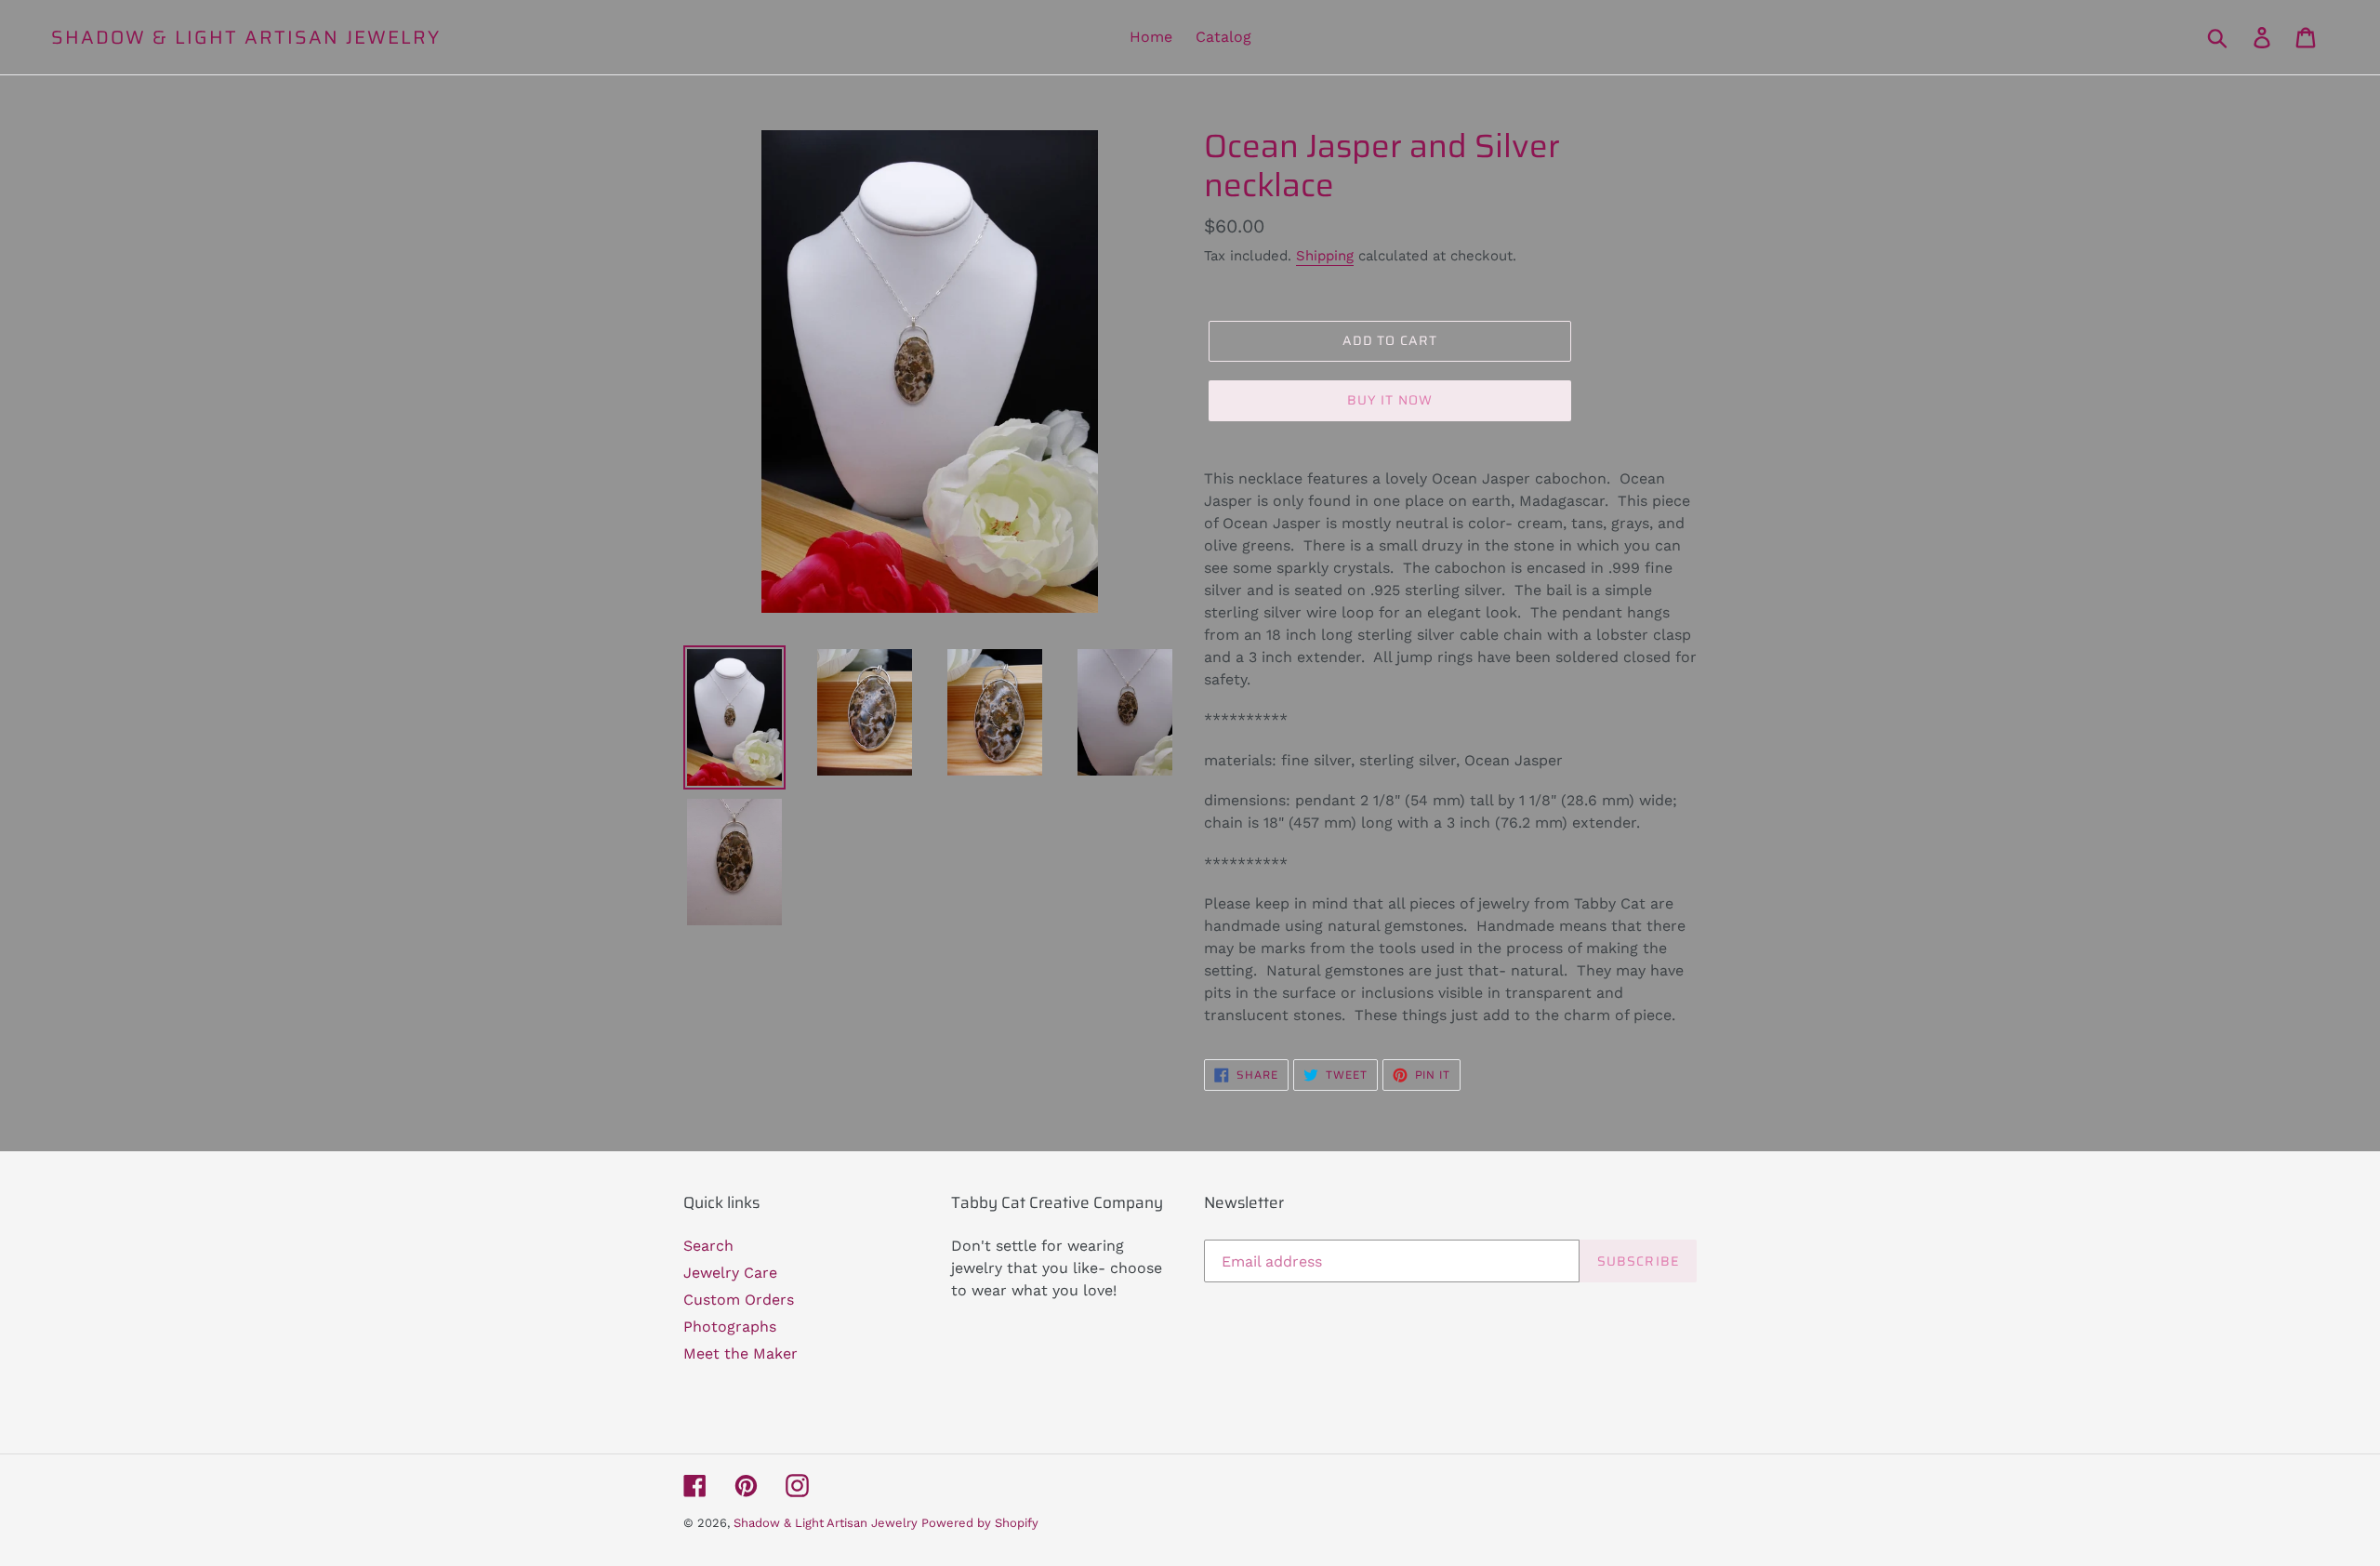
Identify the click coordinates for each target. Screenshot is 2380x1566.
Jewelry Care (730, 1273)
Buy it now (1390, 400)
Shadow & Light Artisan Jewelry (246, 37)
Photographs (730, 1327)
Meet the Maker (740, 1354)
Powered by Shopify (980, 1523)
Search (708, 1246)
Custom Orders (739, 1300)
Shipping (1325, 256)
